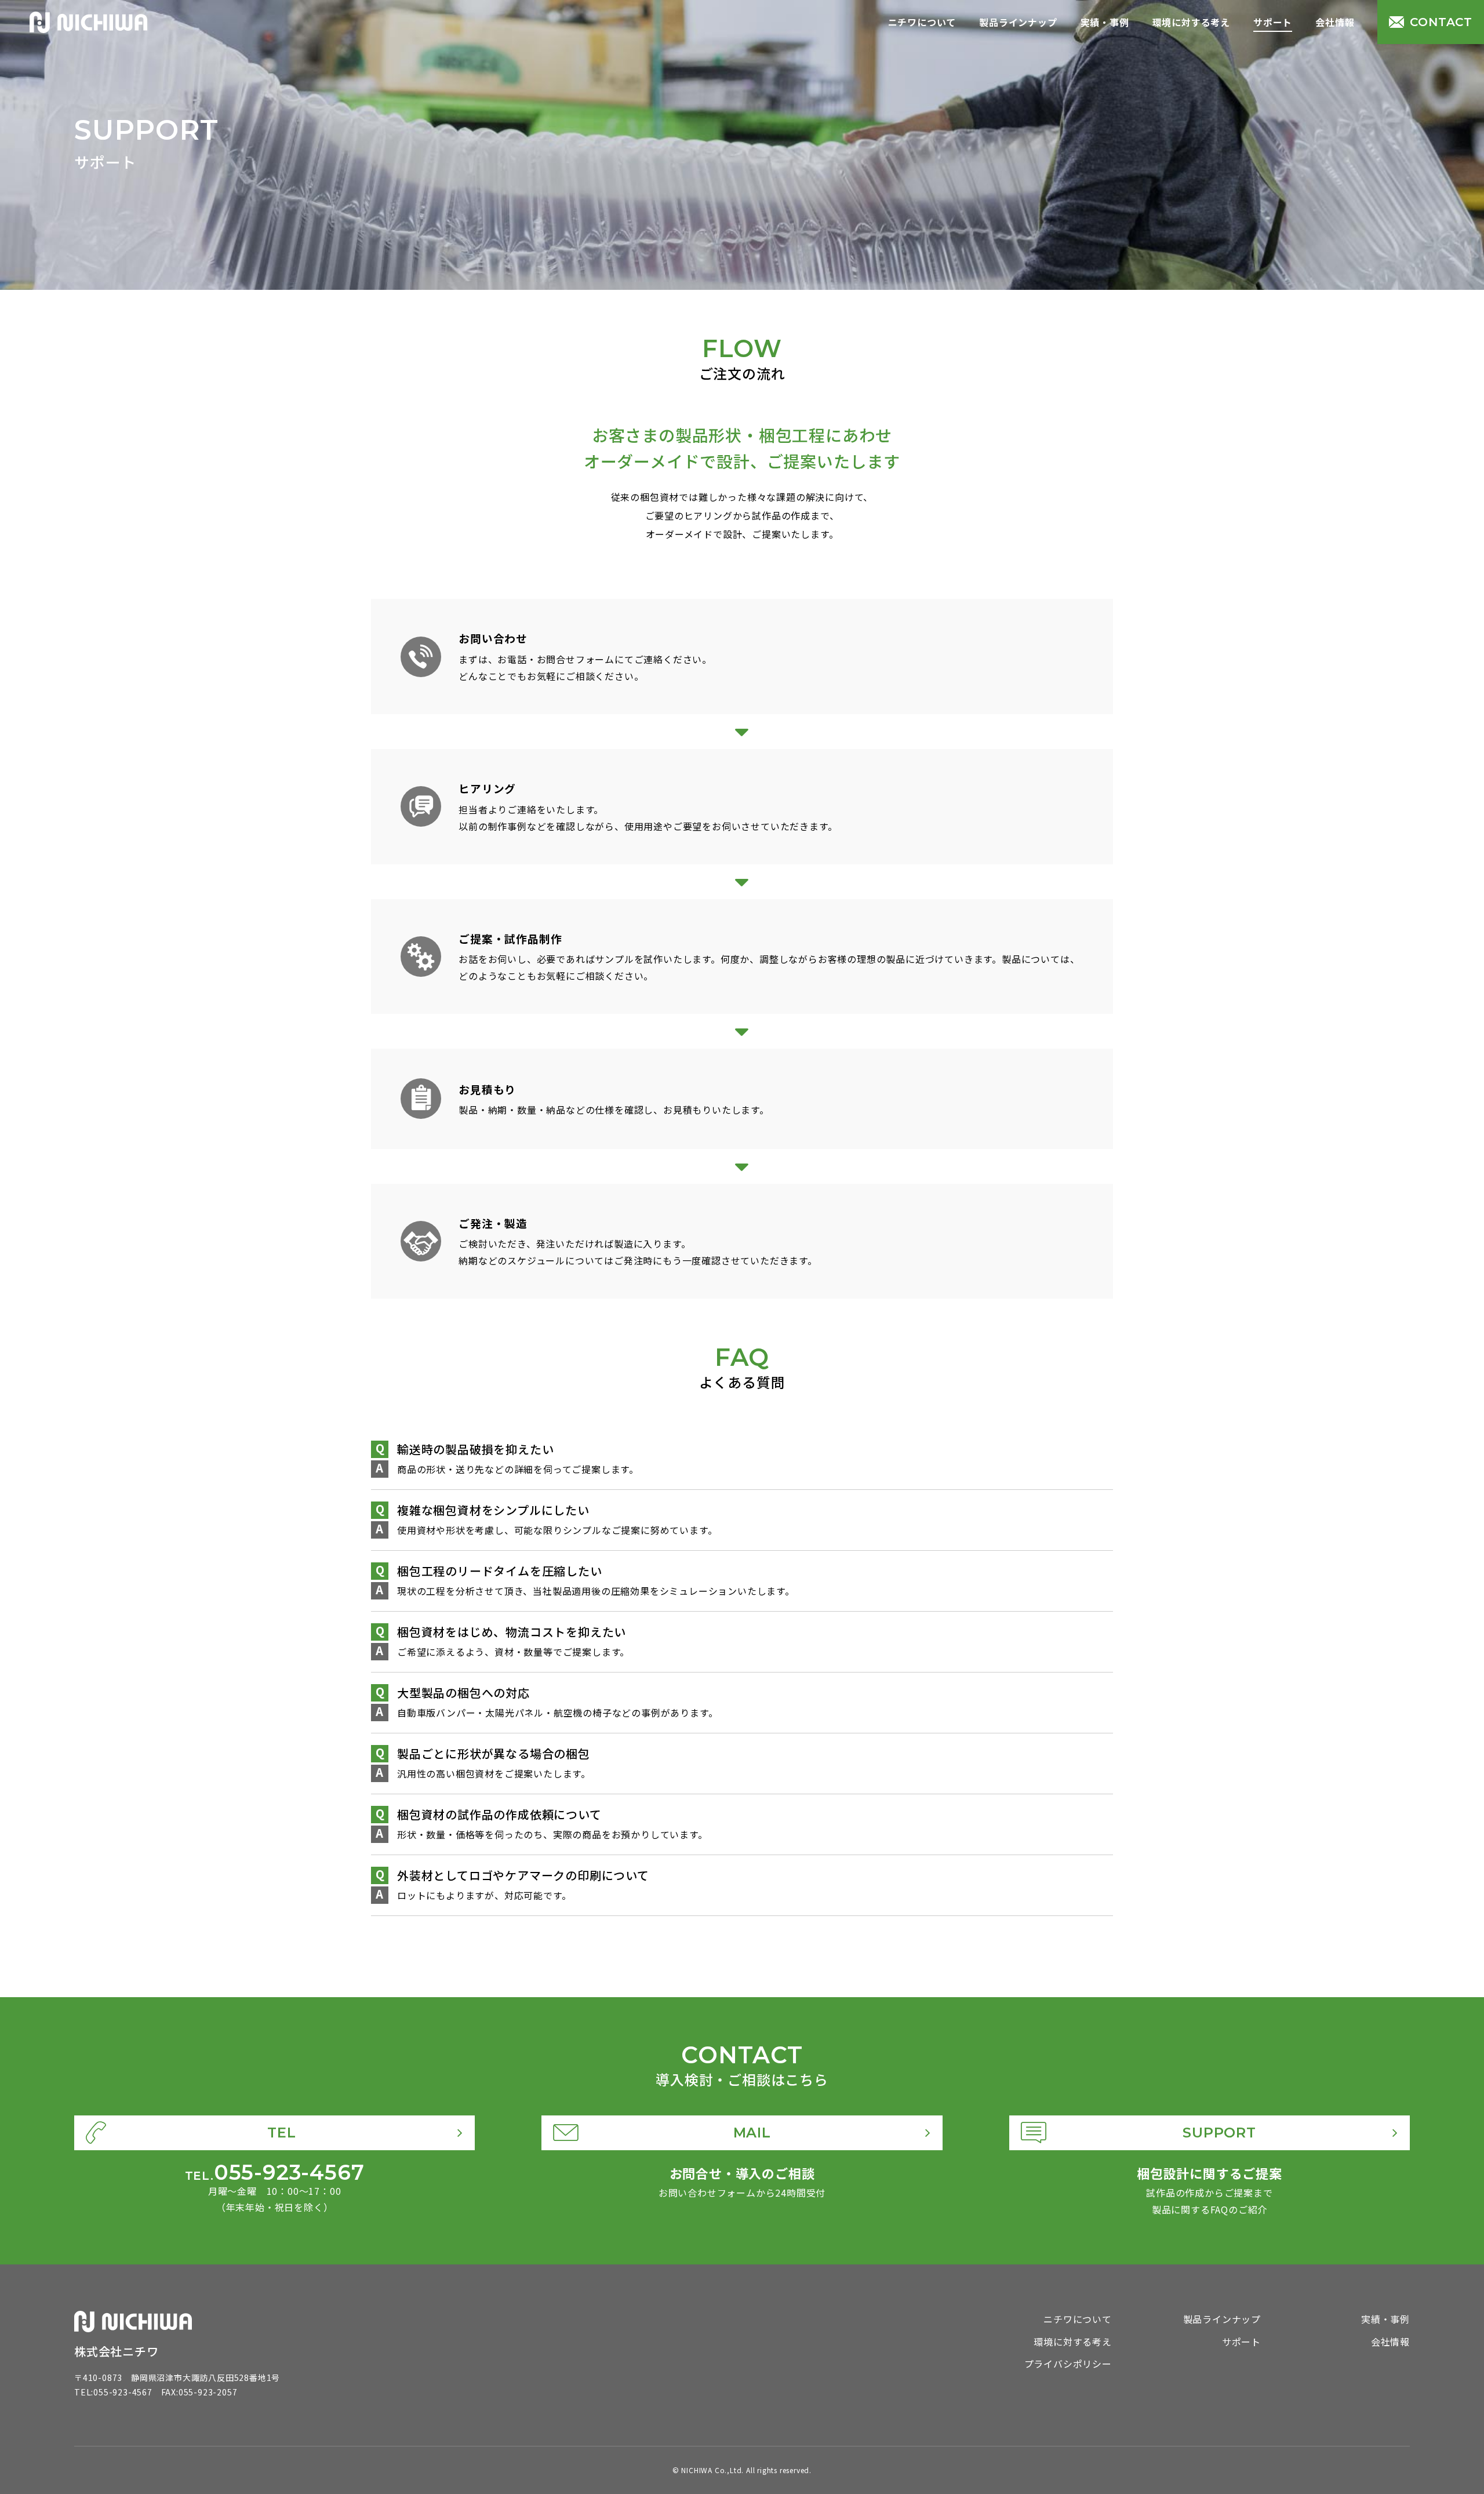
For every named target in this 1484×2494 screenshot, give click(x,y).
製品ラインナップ (1018, 22)
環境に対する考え (1191, 22)
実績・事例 (1105, 22)
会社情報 (1335, 22)
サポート (1273, 22)
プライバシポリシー (1068, 2364)
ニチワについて (922, 22)
